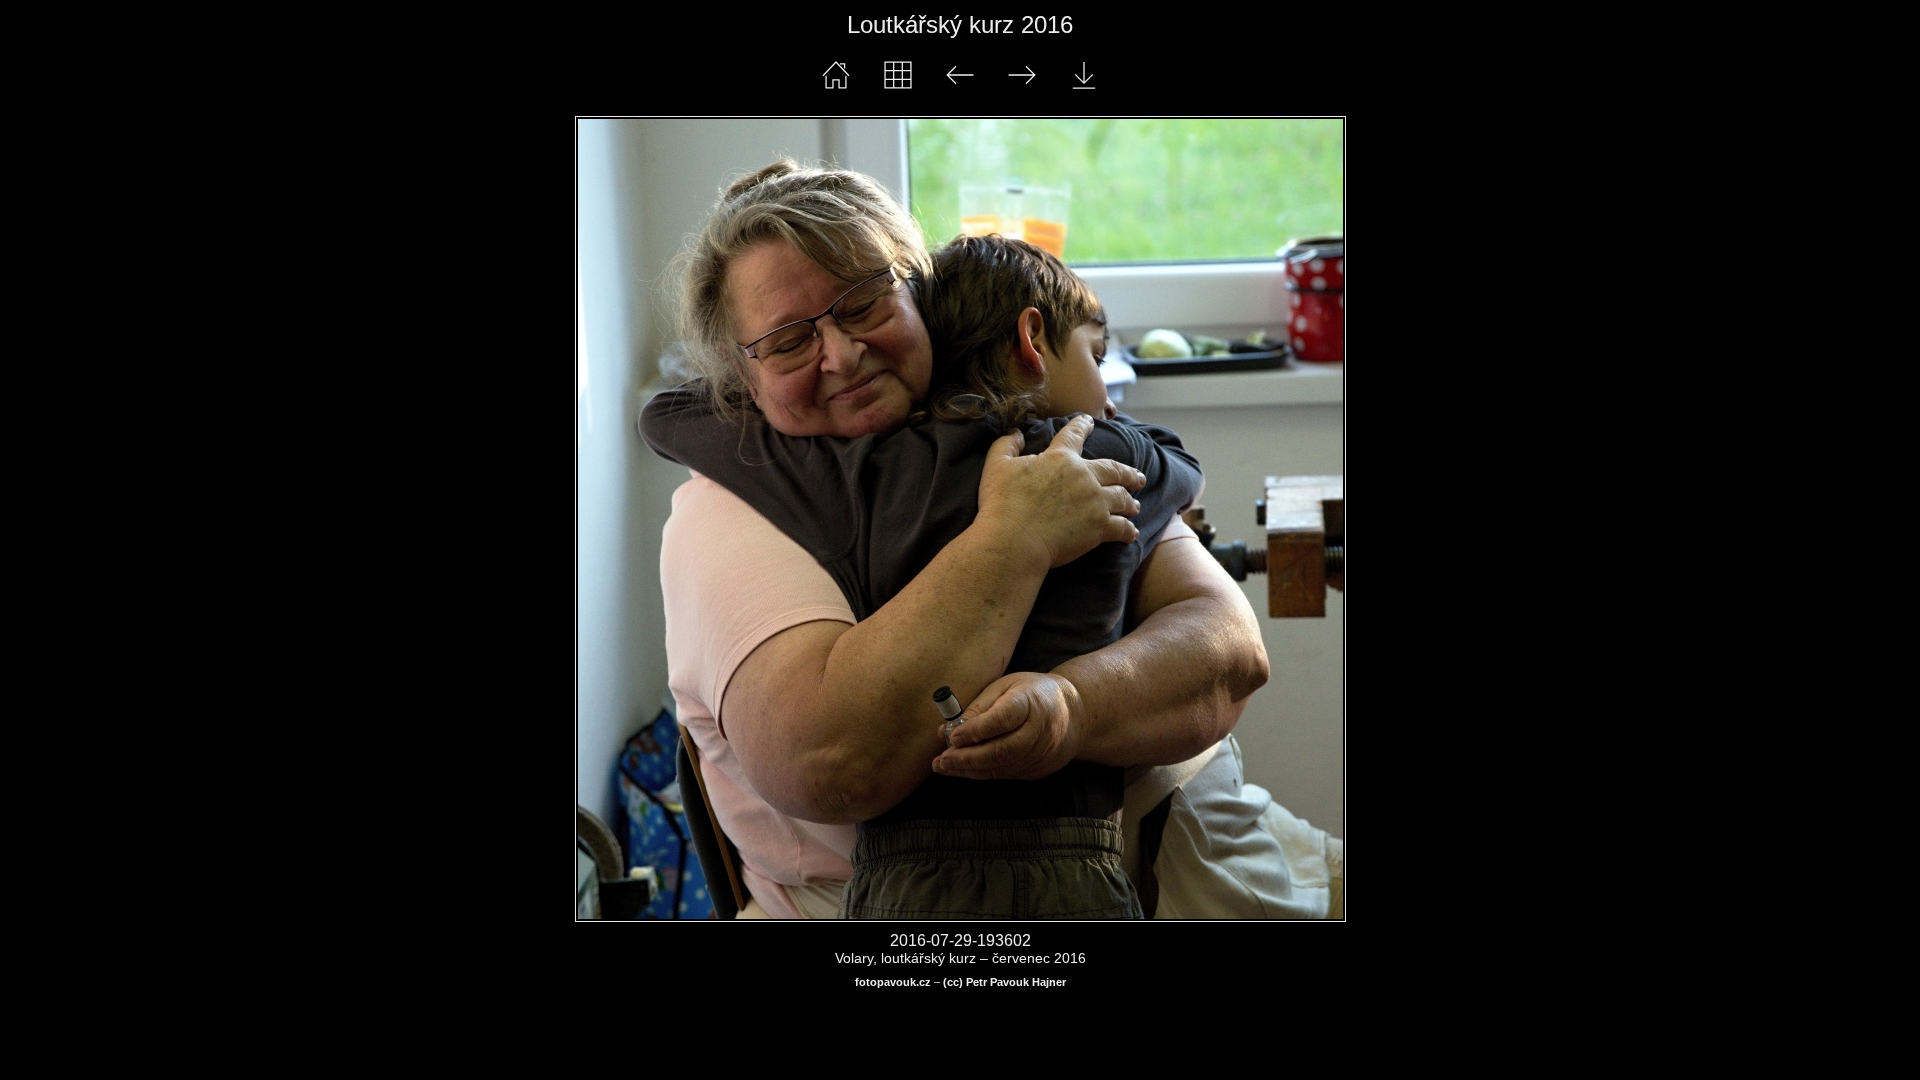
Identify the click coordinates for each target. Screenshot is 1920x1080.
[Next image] (1113, 519)
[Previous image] (730, 519)
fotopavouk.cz (893, 982)
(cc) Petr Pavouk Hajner (1004, 982)
